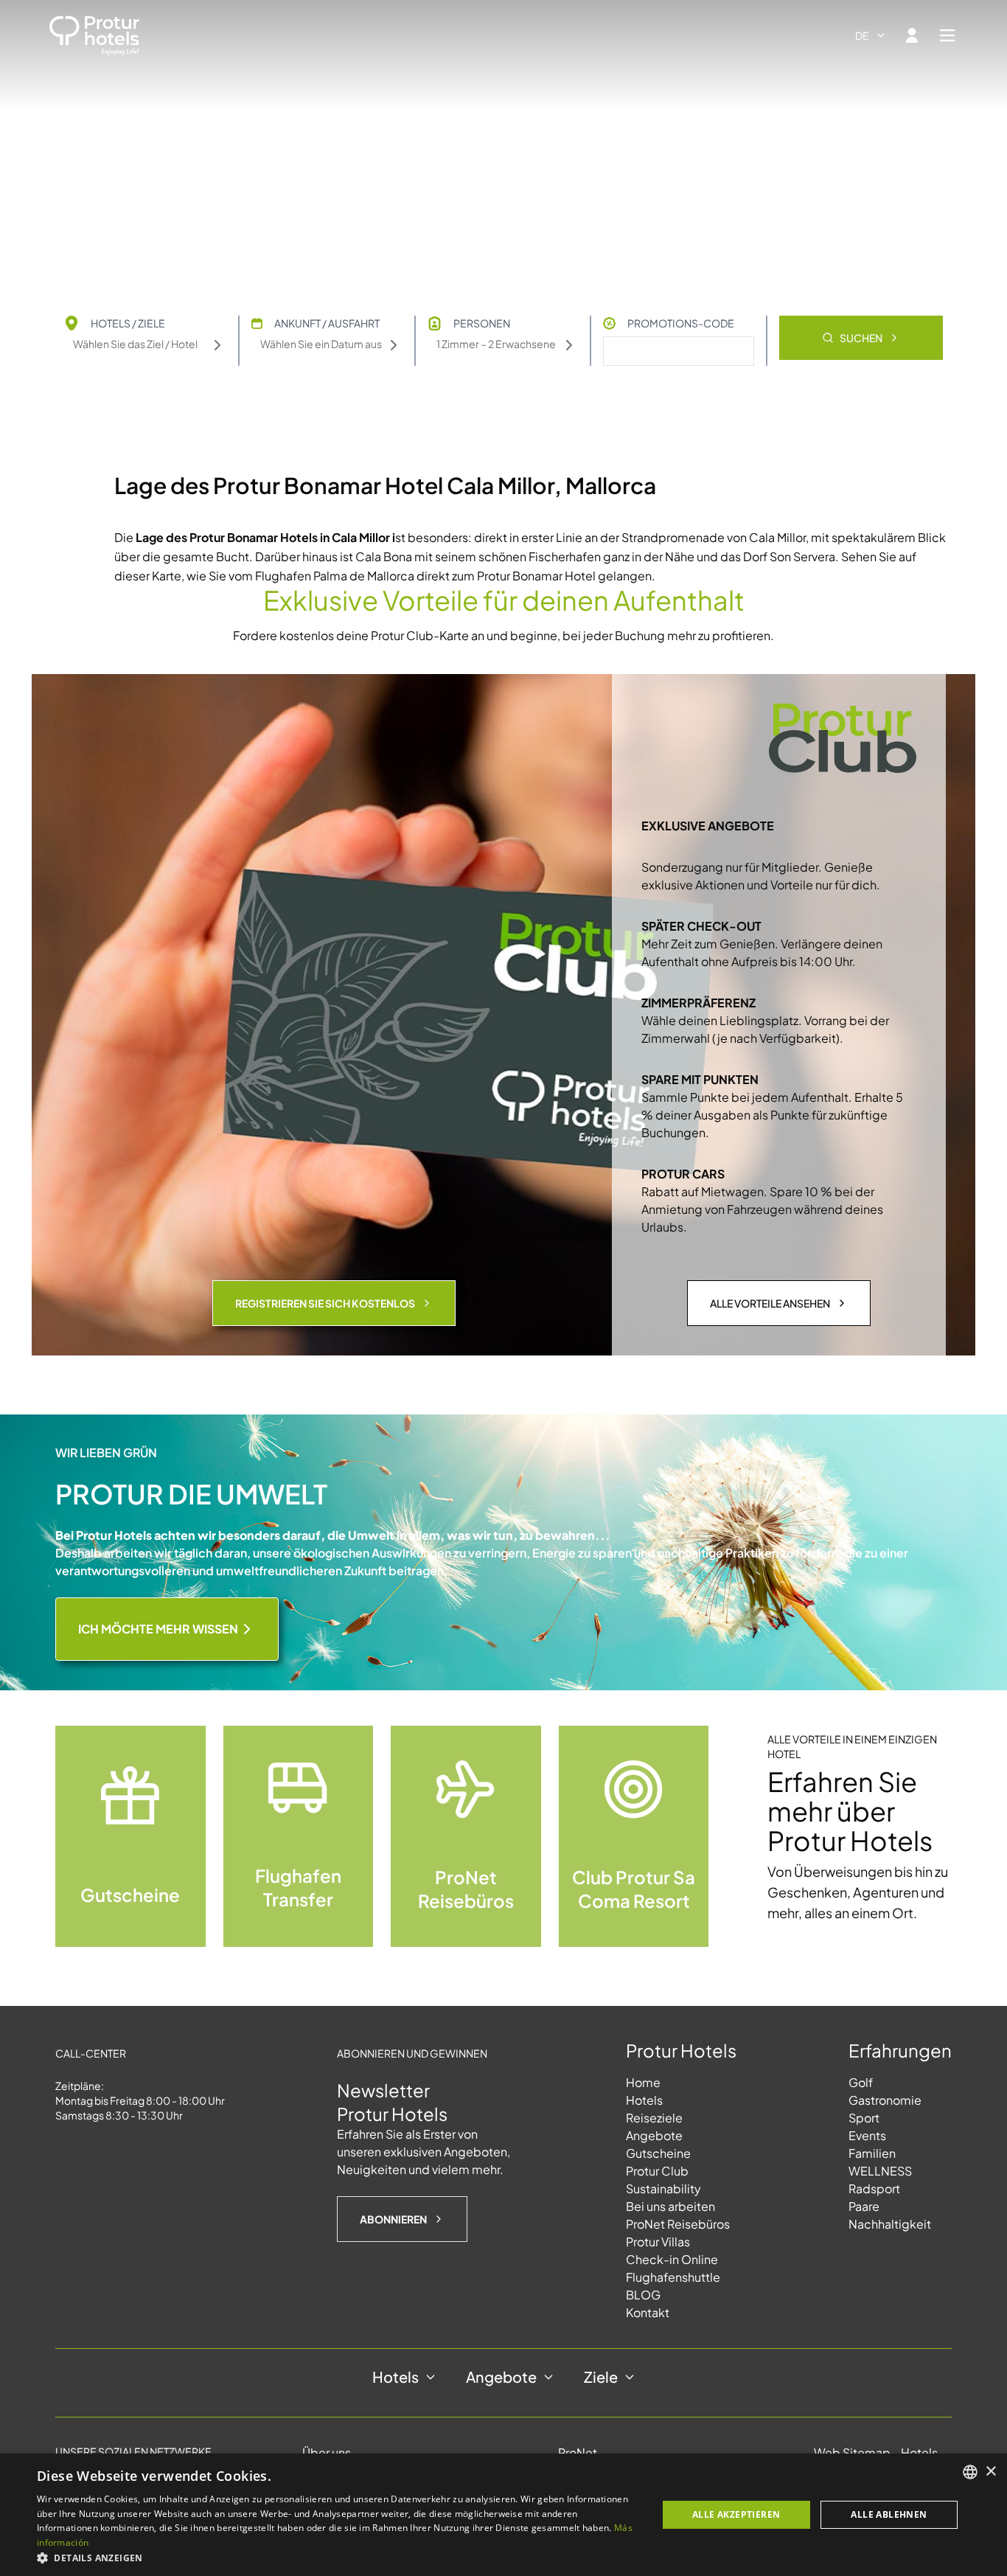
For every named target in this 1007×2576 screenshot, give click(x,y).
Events (867, 2135)
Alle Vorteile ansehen (770, 1303)
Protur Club (657, 2171)
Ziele (601, 2377)
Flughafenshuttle (673, 2277)
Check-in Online (672, 2259)
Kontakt (648, 2312)
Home (643, 2082)
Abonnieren (393, 2219)
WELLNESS (880, 2171)
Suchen (861, 338)
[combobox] (871, 35)
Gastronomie (885, 2100)
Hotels (644, 2100)
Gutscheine (658, 2153)
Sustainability (663, 2188)
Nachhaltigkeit (890, 2224)
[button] (338, 2558)
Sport (864, 2118)
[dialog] (503, 2515)
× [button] (990, 2472)
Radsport (874, 2188)
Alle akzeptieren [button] (736, 2514)
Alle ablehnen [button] (889, 2514)
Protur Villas (658, 2242)
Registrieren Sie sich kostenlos (325, 1303)
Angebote (654, 2135)
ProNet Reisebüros (678, 2224)
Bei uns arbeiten (670, 2206)
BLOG (643, 2295)
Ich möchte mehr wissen (158, 1629)
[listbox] (970, 2472)
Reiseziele (654, 2118)
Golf (861, 2082)
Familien (872, 2153)
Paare (864, 2206)
